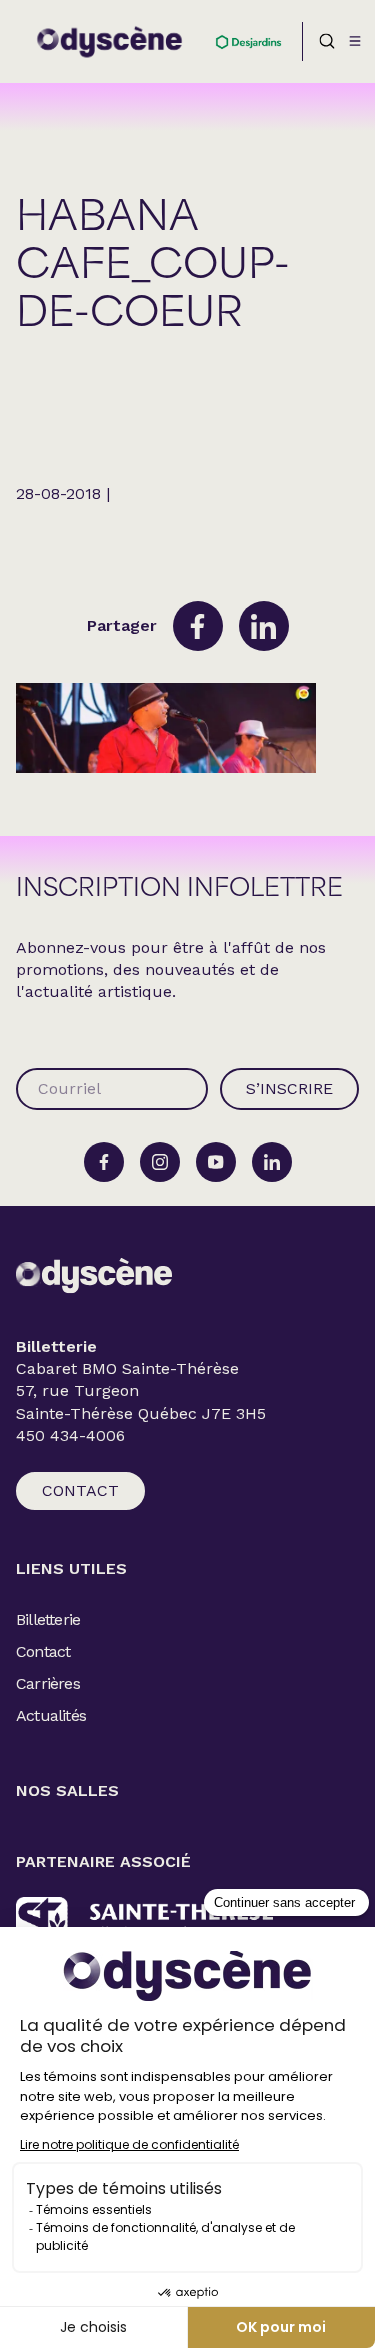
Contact (80, 1490)
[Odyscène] (94, 1275)
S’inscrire (289, 1088)
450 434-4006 (70, 1436)
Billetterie (48, 1619)
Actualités (51, 1715)
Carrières (48, 1683)
